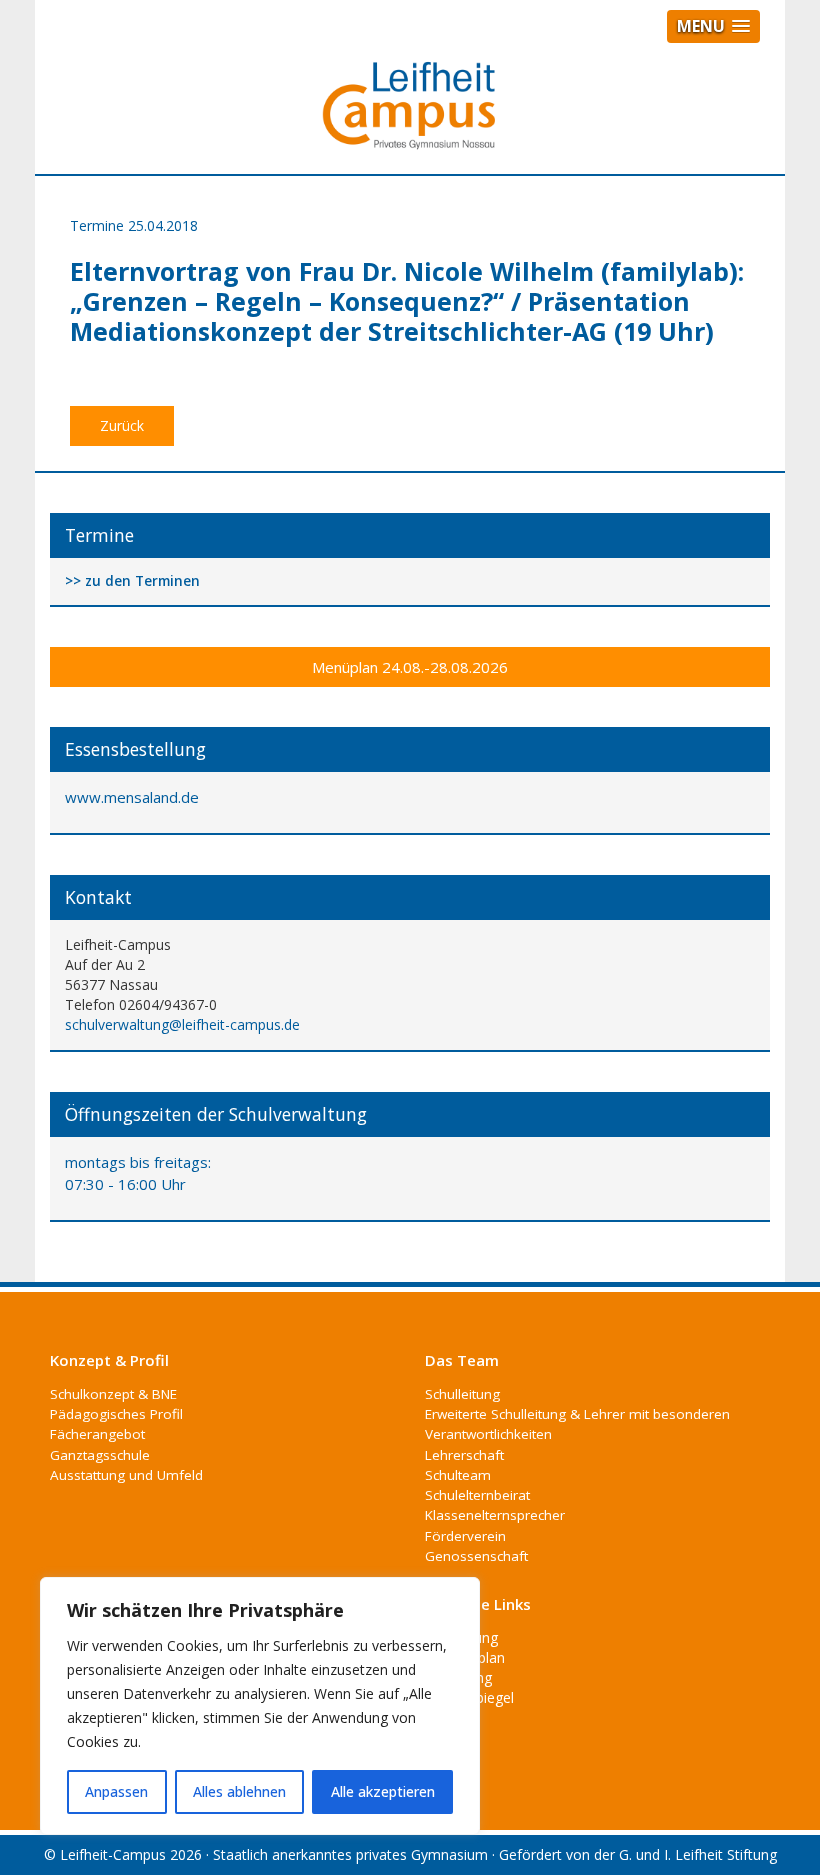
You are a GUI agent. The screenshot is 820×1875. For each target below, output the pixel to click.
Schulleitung (462, 1394)
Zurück (122, 425)
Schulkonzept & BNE (113, 1394)
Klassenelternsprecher (495, 1515)
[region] (260, 1706)
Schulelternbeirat (477, 1495)
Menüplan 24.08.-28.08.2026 (410, 667)
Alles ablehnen (239, 1791)
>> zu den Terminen (132, 581)
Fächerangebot (97, 1434)
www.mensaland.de (132, 797)
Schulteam (458, 1475)
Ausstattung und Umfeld (126, 1475)
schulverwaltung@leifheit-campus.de (182, 1024)
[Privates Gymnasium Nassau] (410, 114)
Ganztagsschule (100, 1455)
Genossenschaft (476, 1556)
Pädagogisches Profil (116, 1414)
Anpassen (116, 1791)
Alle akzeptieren (383, 1791)
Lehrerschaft (464, 1455)
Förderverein (465, 1536)
